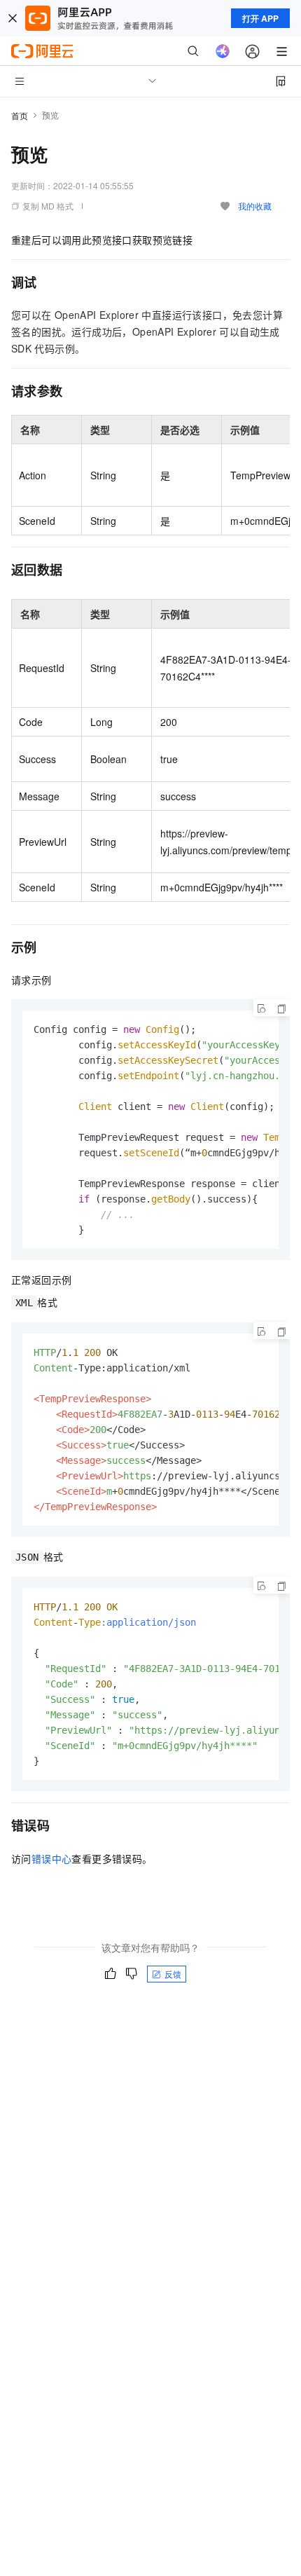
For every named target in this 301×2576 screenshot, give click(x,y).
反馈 (173, 1974)
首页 (20, 115)
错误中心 (52, 1858)
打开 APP (260, 18)
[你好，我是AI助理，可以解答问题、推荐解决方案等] (223, 51)
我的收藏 (255, 206)
